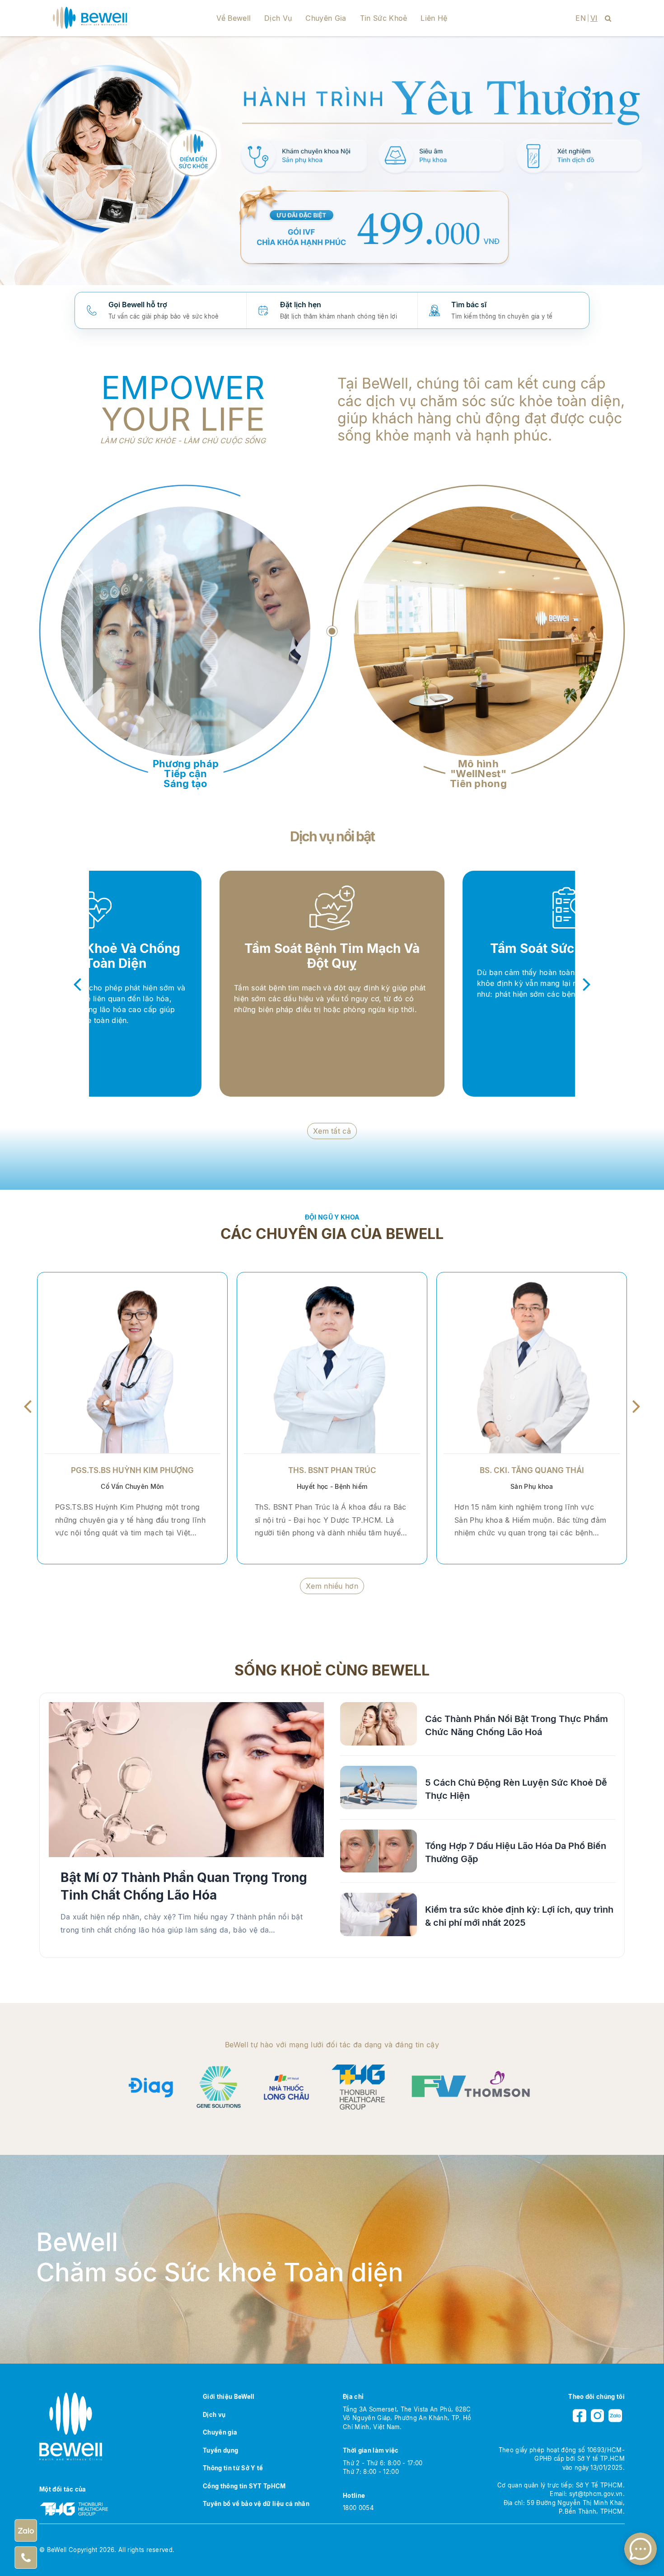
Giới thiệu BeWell (229, 2397)
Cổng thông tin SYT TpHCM (244, 2486)
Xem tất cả (332, 1131)
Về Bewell (234, 18)
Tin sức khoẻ (384, 18)
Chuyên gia (326, 18)
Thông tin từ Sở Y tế (233, 2468)
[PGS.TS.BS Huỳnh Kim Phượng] (132, 1363)
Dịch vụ (278, 18)
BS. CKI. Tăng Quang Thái (532, 1470)
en (581, 18)
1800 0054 (358, 2508)
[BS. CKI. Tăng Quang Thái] (532, 1363)
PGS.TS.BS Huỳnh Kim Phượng (132, 1470)
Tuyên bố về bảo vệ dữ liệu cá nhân (256, 2504)
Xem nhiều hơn (332, 1586)
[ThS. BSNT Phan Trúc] (332, 1363)
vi (594, 18)
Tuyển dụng (220, 2450)
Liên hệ (434, 18)
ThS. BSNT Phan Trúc (332, 1470)
